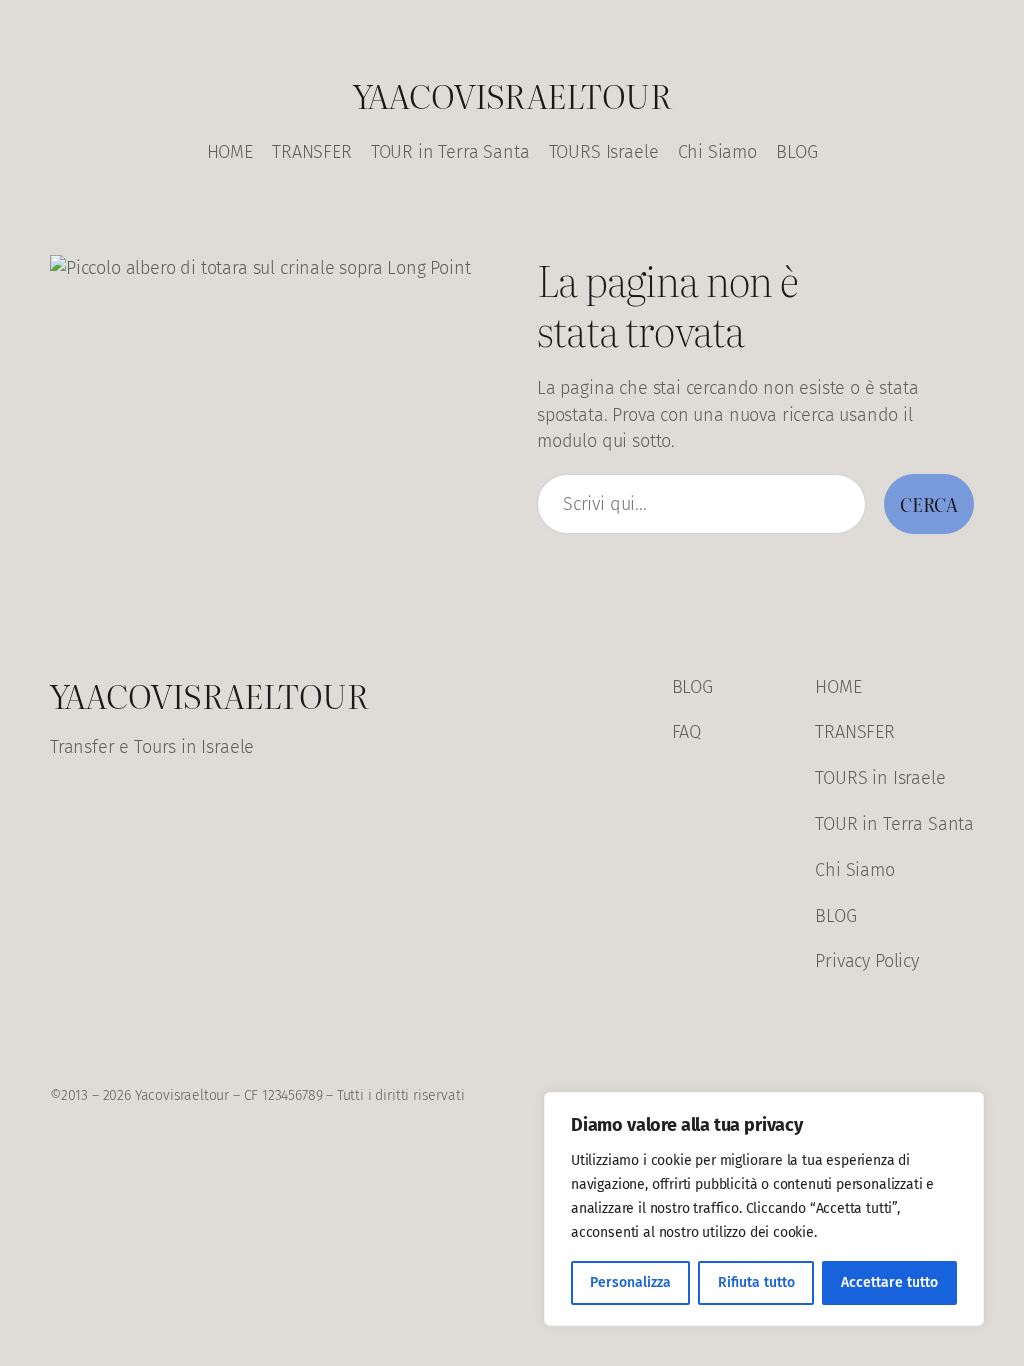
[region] (764, 1209)
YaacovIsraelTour (512, 94)
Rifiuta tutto (756, 1282)
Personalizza (630, 1282)
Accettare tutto (889, 1282)
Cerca (929, 504)
